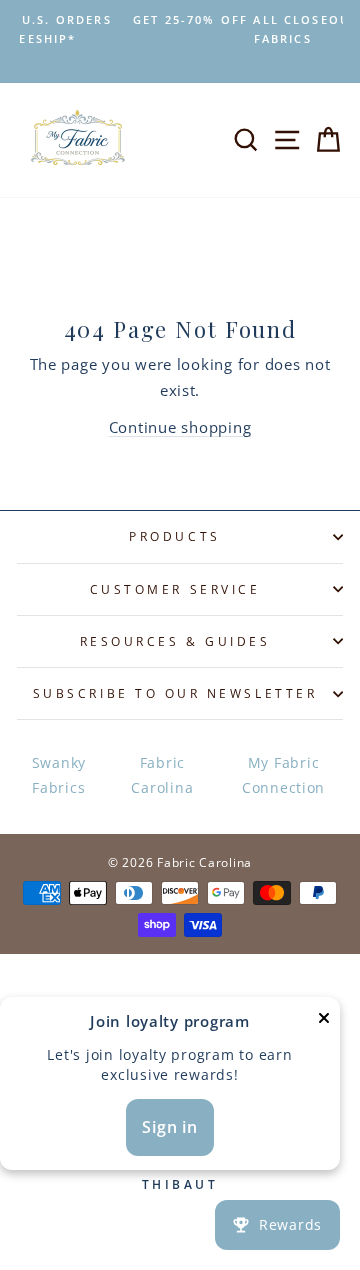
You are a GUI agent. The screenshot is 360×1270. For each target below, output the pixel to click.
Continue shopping (180, 427)
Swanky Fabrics (59, 774)
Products (174, 536)
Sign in (170, 1127)
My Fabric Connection (283, 774)
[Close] (324, 1021)
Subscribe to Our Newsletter (175, 693)
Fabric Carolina (162, 774)
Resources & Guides (175, 641)
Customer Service (175, 589)
